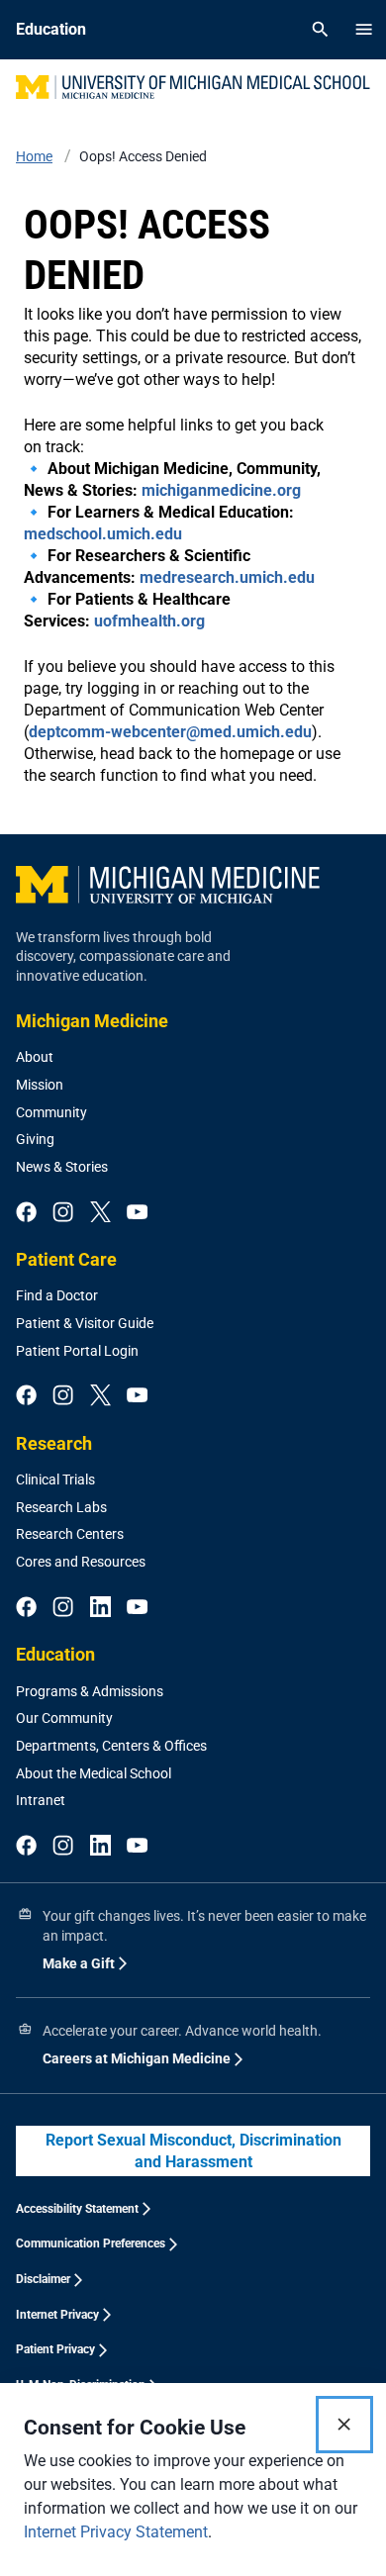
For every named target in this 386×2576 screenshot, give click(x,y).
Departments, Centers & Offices (111, 1746)
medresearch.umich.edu (227, 577)
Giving (35, 1139)
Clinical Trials (55, 1479)
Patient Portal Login (77, 1351)
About (35, 1057)
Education (55, 1654)
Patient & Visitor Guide (85, 1323)
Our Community (64, 1718)
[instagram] (63, 1213)
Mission (40, 1085)
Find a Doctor (57, 1295)
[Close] (344, 2425)
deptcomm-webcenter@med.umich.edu (170, 732)
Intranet (41, 1800)
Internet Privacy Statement (116, 2532)
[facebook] (26, 1213)
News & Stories (62, 1167)
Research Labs (61, 1507)
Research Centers (70, 1534)
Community (51, 1112)
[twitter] (100, 1213)
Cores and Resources (81, 1562)
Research (54, 1443)
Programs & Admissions (90, 1691)
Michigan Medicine (92, 1021)
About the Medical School (94, 1773)
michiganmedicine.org (221, 490)
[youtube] (137, 1213)
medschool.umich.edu (103, 534)
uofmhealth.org (149, 621)
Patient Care (66, 1259)
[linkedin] (100, 1608)
